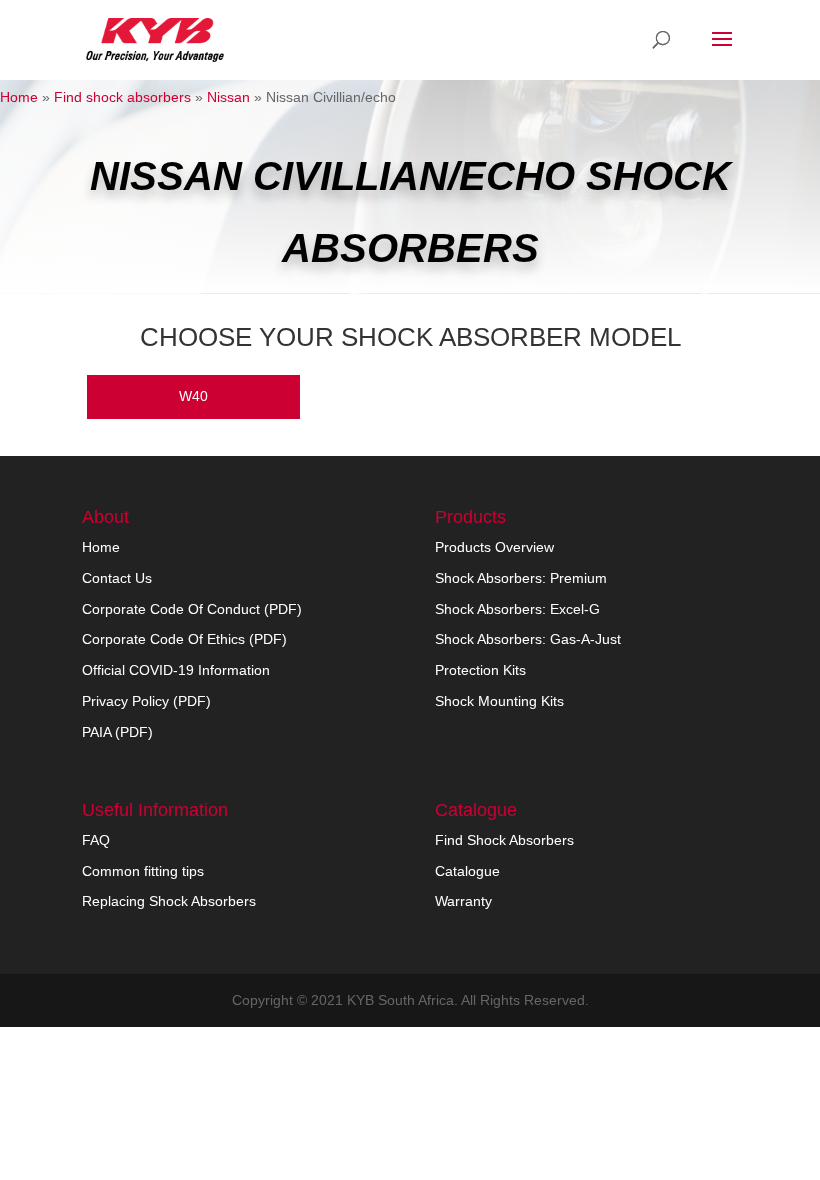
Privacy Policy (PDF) (146, 701)
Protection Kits (480, 670)
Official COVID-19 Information (176, 670)
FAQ (96, 840)
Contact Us (117, 578)
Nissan (228, 97)
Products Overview (494, 547)
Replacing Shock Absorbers (169, 901)
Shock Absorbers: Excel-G (517, 609)
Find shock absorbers (122, 97)
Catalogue (467, 871)
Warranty (463, 901)
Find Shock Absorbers (504, 840)
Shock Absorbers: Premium (521, 578)
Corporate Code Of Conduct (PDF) (192, 609)
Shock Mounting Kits (499, 701)
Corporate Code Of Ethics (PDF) (184, 639)
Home (19, 97)
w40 (193, 396)
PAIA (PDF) (117, 732)
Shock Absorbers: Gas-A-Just (528, 639)
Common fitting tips (143, 871)
